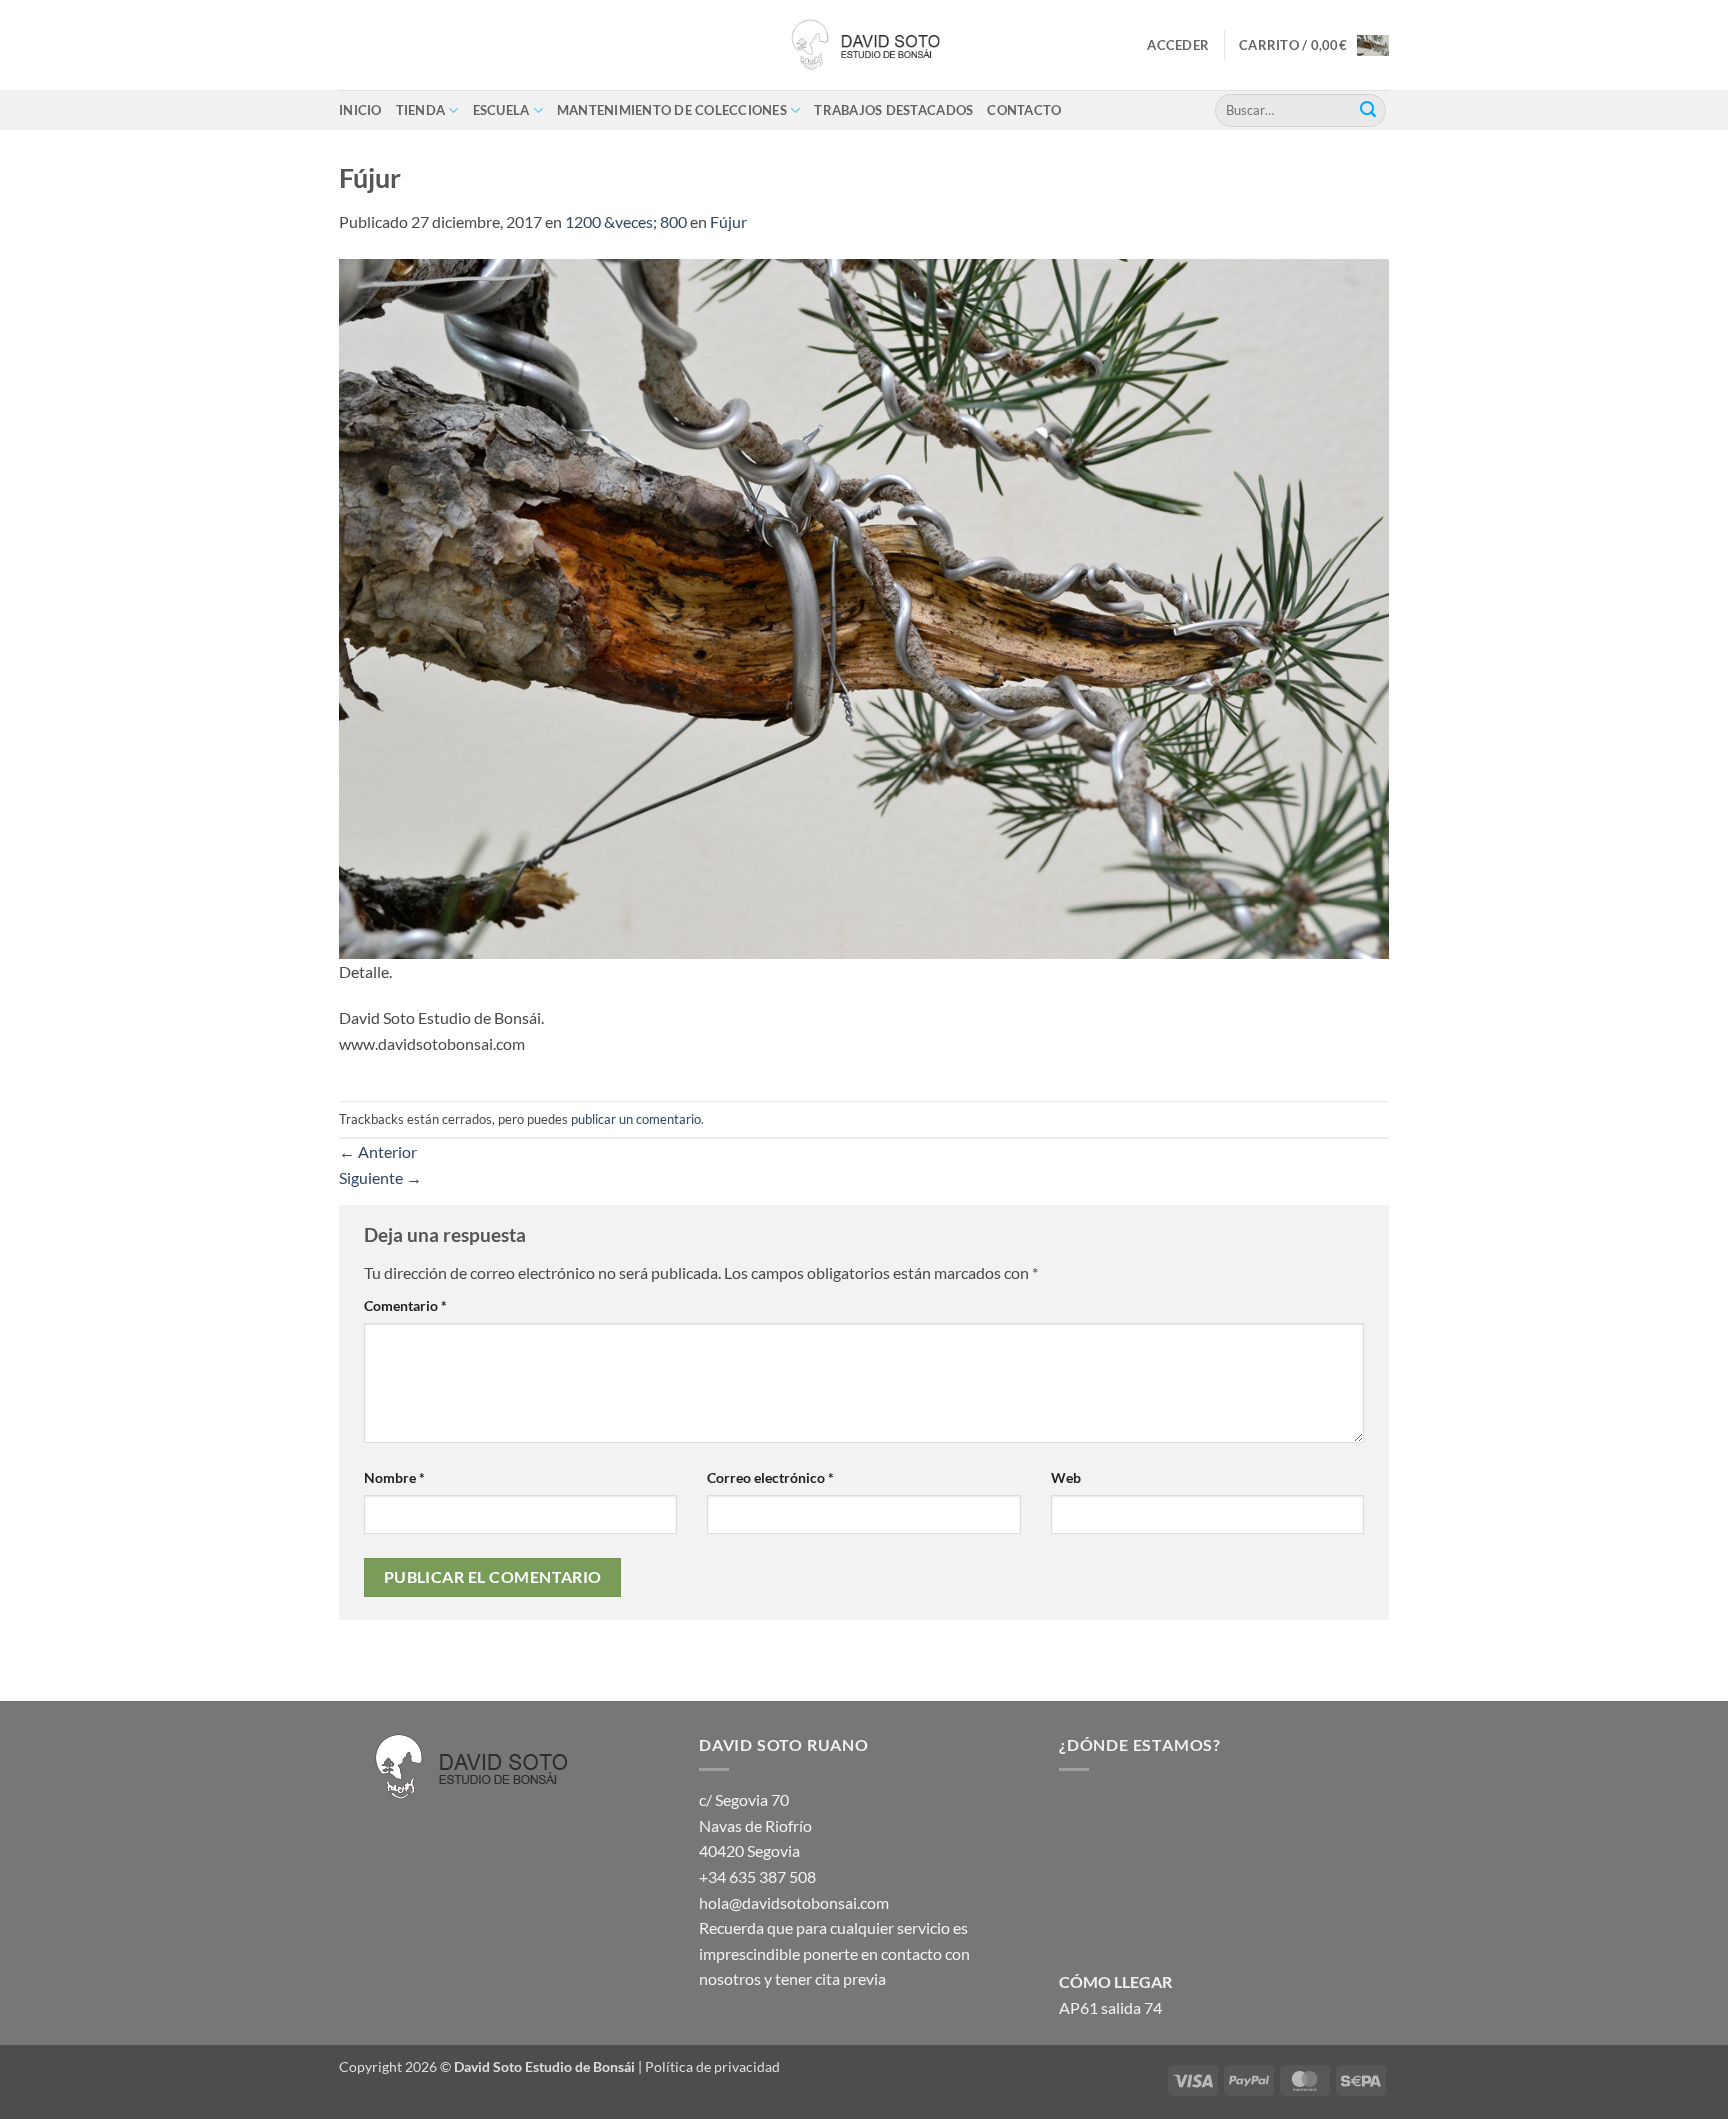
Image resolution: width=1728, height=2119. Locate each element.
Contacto (1024, 110)
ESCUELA (501, 110)
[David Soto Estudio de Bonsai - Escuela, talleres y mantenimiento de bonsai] (864, 45)
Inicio (360, 110)
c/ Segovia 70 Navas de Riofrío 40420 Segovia (755, 1825)
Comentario (405, 1305)
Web (1066, 1477)
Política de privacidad (712, 2066)
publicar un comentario (636, 1119)
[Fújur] (864, 606)
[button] (1178, 45)
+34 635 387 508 (757, 1876)
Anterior (378, 1151)
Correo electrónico (770, 1477)
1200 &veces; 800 (626, 221)
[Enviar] (1368, 110)
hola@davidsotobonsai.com (794, 1902)
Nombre (394, 1477)
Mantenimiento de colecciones (672, 110)
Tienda (421, 110)
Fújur (728, 221)
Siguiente (380, 1177)
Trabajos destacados (893, 110)
